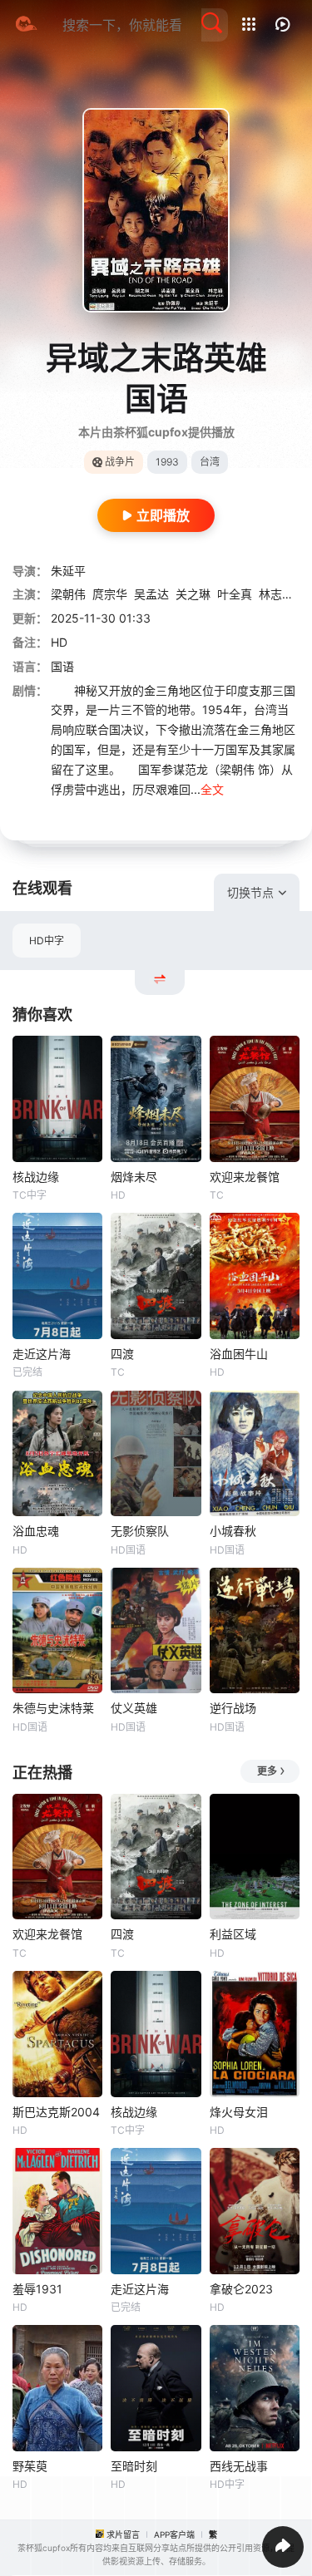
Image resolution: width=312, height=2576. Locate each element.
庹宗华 (110, 594)
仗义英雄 (134, 1708)
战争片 (120, 462)
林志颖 (276, 594)
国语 (62, 666)
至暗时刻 (134, 2466)
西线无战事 (239, 2466)
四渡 (122, 1354)
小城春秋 (233, 1531)
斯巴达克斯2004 (56, 2112)
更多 (267, 1771)
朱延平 (68, 571)
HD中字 (47, 941)
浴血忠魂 (36, 1531)
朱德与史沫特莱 (53, 1708)
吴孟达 (151, 594)
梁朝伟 (68, 594)
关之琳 (193, 594)
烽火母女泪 (239, 2112)
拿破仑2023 (241, 2289)
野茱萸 (30, 2466)
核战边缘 (36, 1177)
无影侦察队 (140, 1531)
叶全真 (235, 594)
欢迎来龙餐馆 (245, 1177)
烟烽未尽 (134, 1177)
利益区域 (233, 1934)
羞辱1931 (37, 2289)
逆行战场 (233, 1708)
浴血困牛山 (239, 1354)
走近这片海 (42, 1354)
